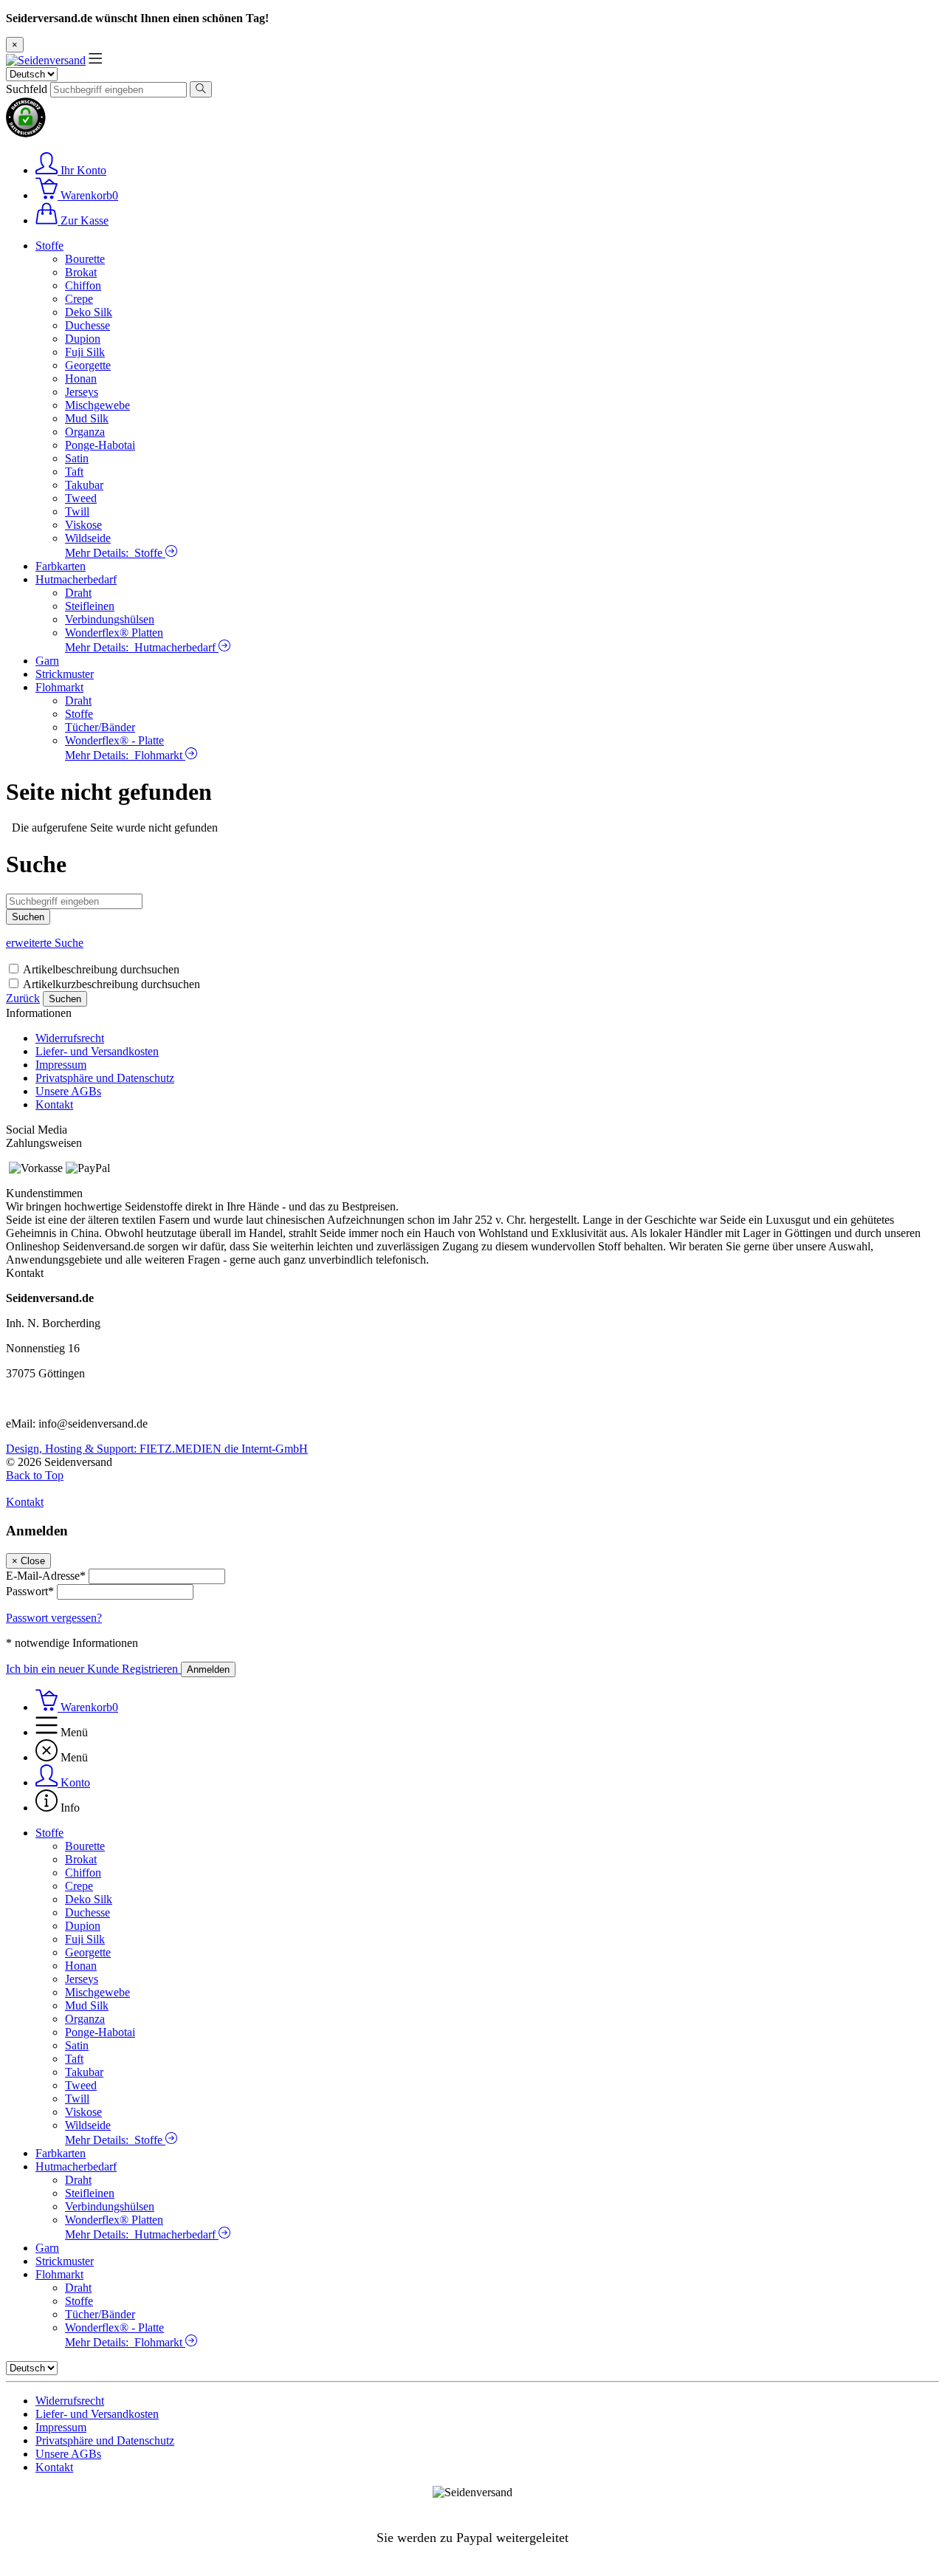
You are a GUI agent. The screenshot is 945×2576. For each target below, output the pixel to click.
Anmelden (208, 1669)
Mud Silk (87, 418)
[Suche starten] (201, 89)
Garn (47, 661)
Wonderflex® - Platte (114, 740)
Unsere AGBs (68, 1091)
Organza (85, 432)
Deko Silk (89, 312)
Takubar (84, 485)
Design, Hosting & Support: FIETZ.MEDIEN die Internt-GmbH (157, 1449)
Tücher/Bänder (100, 727)
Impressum (61, 1065)
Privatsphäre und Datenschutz (105, 1078)
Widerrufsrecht (70, 1038)
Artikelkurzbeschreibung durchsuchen (111, 984)
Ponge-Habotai (100, 445)
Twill (77, 511)
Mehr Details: (114, 553)
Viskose (83, 525)
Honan (81, 378)
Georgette (88, 365)
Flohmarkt (59, 687)
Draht (78, 593)
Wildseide (88, 538)
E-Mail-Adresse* (46, 1576)
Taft (74, 472)
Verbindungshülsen (110, 619)
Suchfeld (27, 89)
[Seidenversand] (46, 60)
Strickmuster (65, 674)
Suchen (65, 999)
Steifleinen (90, 606)
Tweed (81, 498)
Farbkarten (61, 566)
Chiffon (83, 285)
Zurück (23, 998)
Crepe (79, 299)
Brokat (81, 272)
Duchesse (87, 325)
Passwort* (30, 1591)
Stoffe (49, 246)
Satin (77, 458)
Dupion (83, 339)
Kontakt (54, 1104)
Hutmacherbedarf (76, 579)
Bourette (85, 259)
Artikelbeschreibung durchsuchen (101, 969)
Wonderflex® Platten (114, 633)
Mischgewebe (97, 405)
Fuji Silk (85, 352)
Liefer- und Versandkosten (97, 1051)
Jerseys (82, 392)
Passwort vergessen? (54, 1618)
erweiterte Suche (45, 943)
